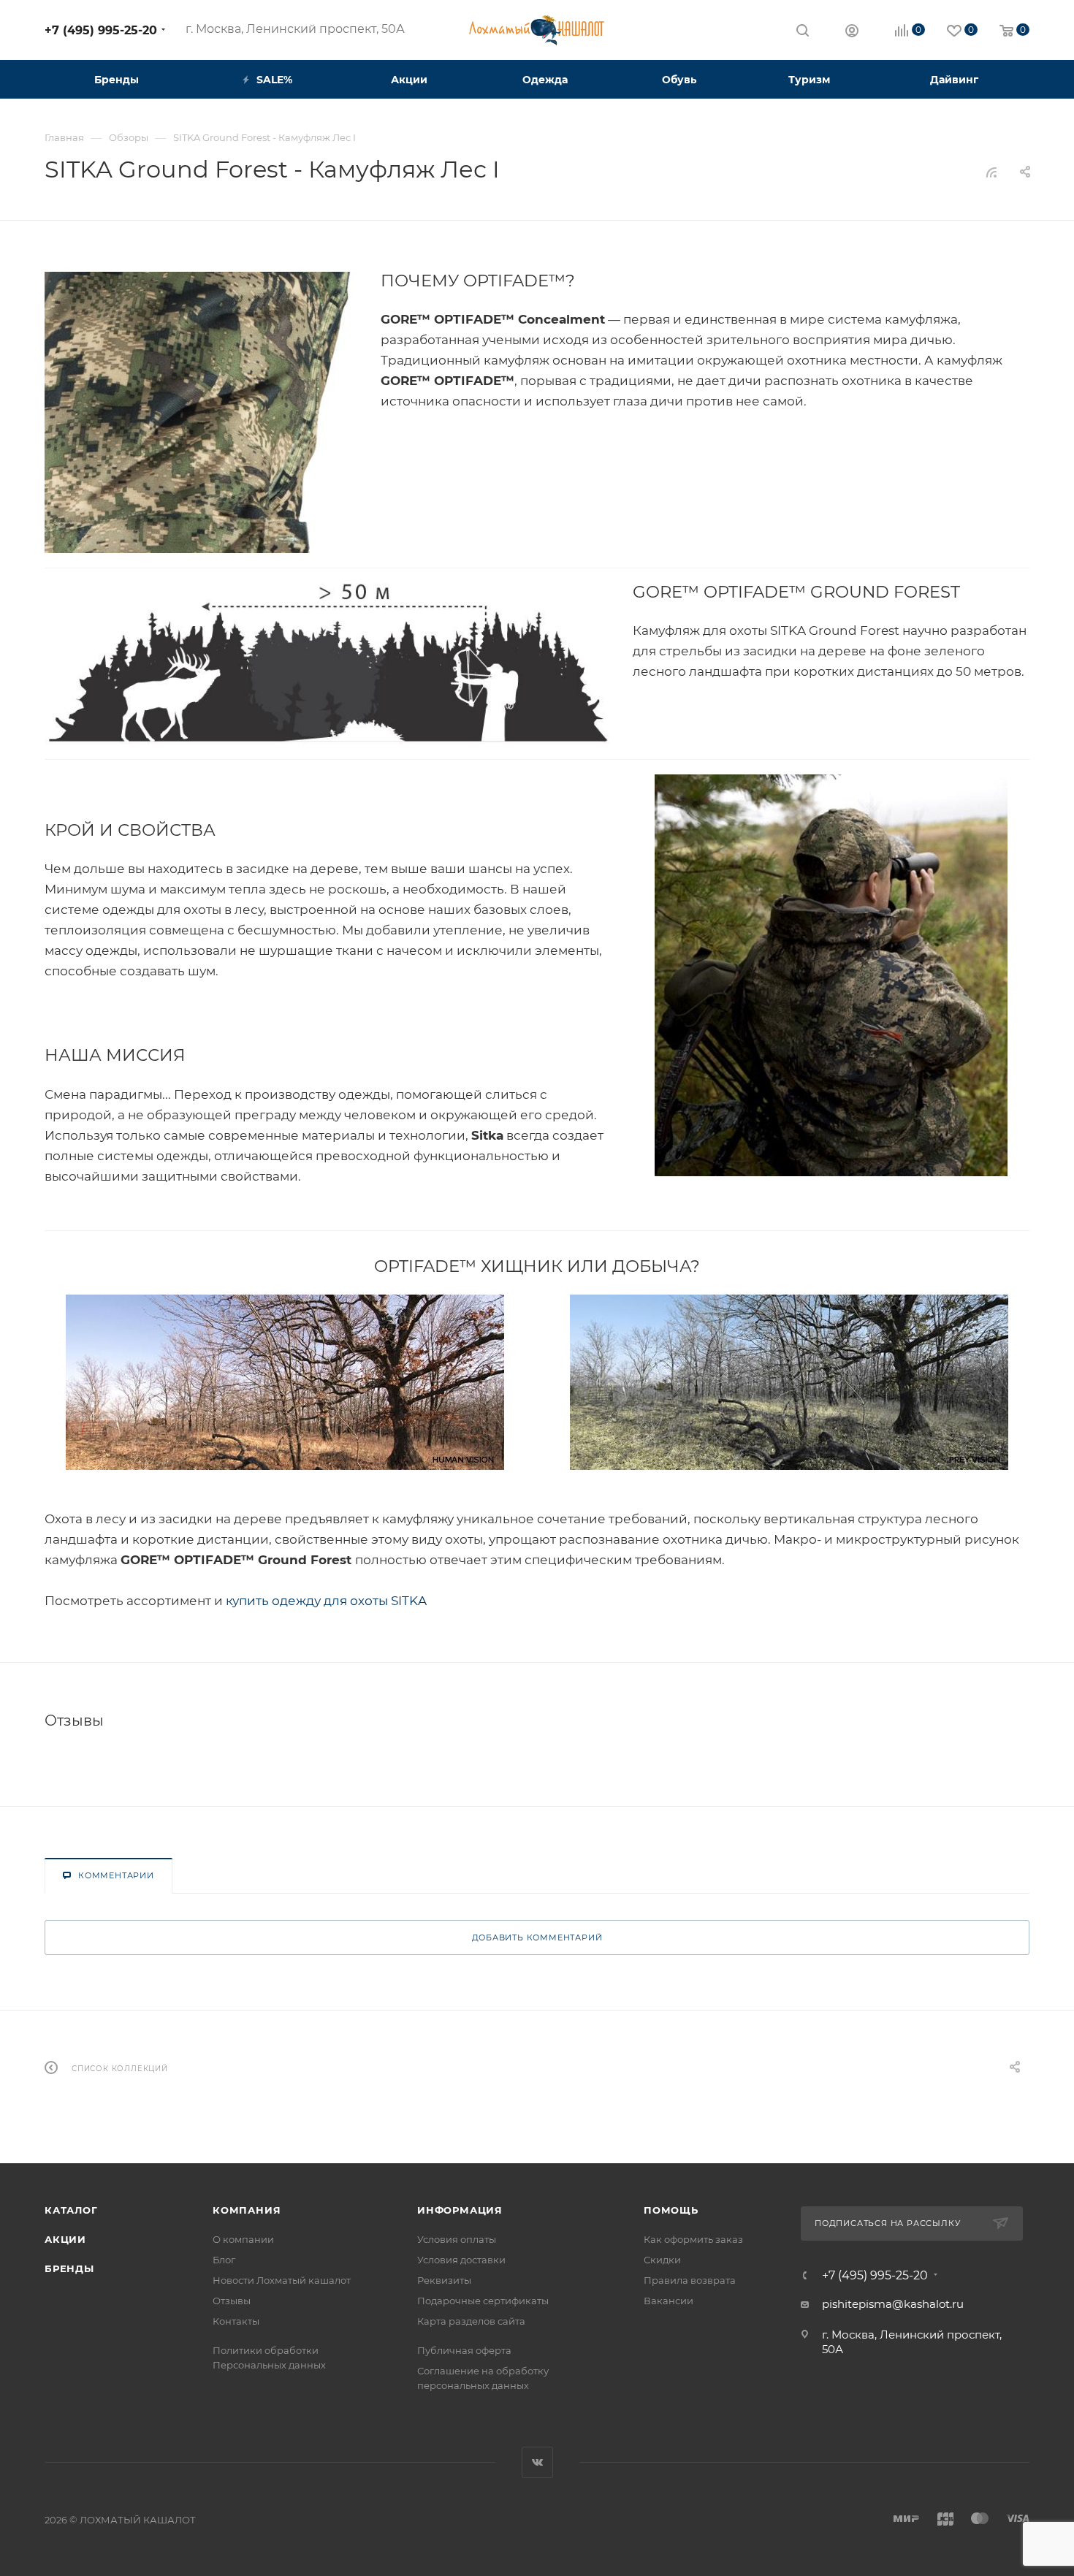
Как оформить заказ (693, 2239)
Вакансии (669, 2301)
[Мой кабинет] (852, 33)
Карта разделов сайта (471, 2321)
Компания (247, 2210)
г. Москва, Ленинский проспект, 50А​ (295, 29)
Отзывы (232, 2301)
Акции (65, 2239)
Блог (224, 2260)
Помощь (671, 2210)
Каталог (71, 2210)
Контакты (236, 2321)
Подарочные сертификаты (483, 2301)
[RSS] (991, 172)
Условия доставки (461, 2260)
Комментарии (116, 1875)
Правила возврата (690, 2280)
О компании (243, 2239)
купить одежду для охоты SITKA (326, 1601)
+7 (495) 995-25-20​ (101, 30)
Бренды (69, 2268)
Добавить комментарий (537, 1937)
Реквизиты (444, 2280)
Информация (460, 2210)
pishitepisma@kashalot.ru (893, 2304)
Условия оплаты (457, 2239)
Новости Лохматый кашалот (282, 2280)
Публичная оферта (464, 2350)
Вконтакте (537, 2462)
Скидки (662, 2260)
